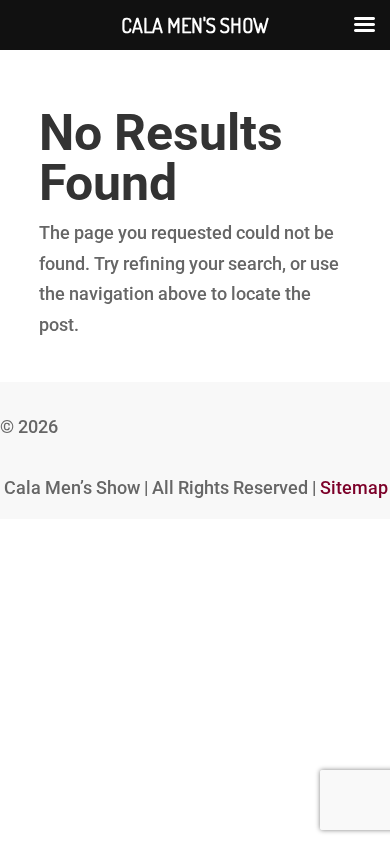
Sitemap (354, 487)
